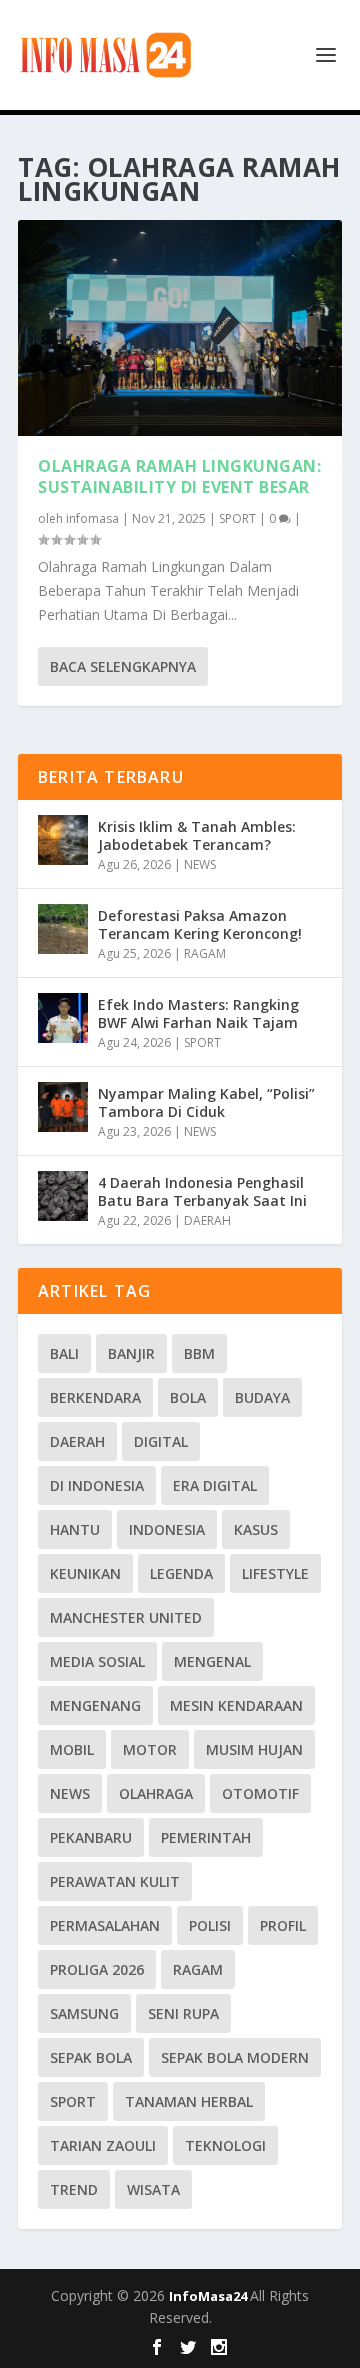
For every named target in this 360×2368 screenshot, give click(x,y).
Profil (283, 1925)
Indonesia (167, 1529)
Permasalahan (105, 1925)
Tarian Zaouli (103, 2145)
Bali (64, 1353)
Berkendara (95, 1397)
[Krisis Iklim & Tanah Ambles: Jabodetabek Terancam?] (63, 840)
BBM (199, 1353)
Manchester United (126, 1617)
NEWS (200, 864)
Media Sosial (97, 1661)
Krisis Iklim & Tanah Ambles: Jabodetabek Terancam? (197, 835)
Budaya (262, 1397)
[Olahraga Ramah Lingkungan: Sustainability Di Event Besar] (180, 328)
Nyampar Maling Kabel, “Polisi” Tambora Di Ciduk (206, 1102)
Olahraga (156, 1793)
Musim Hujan (254, 1749)
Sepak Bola (91, 2057)
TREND (74, 2189)
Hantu (75, 1529)
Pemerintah (206, 1837)
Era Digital (215, 1485)
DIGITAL (161, 1441)
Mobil (72, 1749)
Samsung (84, 2013)
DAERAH (207, 1220)
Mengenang (95, 1705)
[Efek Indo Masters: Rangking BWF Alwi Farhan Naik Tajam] (63, 1018)
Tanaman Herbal (189, 2101)
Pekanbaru (91, 1837)
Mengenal (212, 1661)
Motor (150, 1749)
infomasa (92, 518)
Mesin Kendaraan (236, 1705)
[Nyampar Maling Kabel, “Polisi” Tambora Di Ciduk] (63, 1107)
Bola (188, 1397)
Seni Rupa (183, 2013)
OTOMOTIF (260, 1793)
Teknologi (225, 2145)
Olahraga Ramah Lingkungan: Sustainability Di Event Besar (179, 476)
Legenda (181, 1573)
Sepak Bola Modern (235, 2057)
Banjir (131, 1353)
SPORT (237, 518)
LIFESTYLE (275, 1573)
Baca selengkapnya (123, 666)
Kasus (256, 1529)
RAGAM (205, 953)
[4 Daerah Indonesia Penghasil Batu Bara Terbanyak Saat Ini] (63, 1196)
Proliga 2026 (97, 1969)
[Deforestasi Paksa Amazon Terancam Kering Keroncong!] (63, 929)
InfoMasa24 (209, 2296)
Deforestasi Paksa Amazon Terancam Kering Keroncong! (200, 924)
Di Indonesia (97, 1485)
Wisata (153, 2189)
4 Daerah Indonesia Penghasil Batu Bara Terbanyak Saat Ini (202, 1191)
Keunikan (85, 1573)
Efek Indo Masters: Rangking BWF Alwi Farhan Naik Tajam (198, 1013)
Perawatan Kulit (115, 1881)
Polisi (210, 1925)
